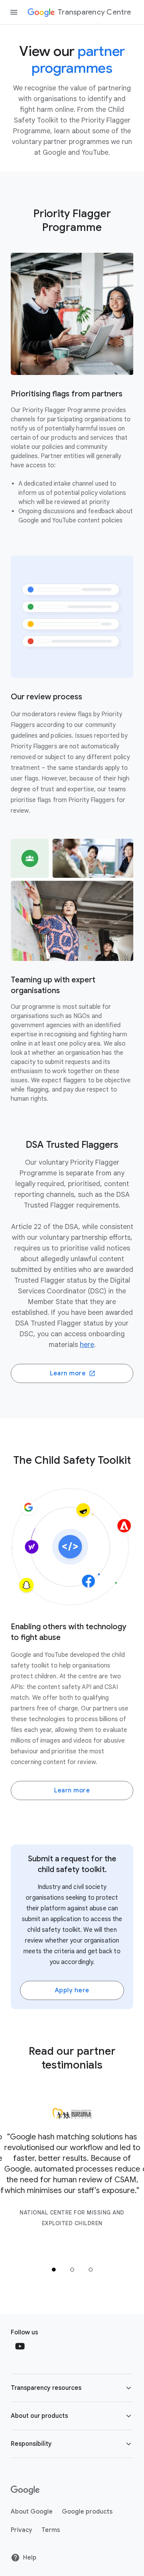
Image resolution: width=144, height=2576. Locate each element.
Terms (51, 2530)
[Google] (25, 2490)
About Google (32, 2512)
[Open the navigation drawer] (14, 12)
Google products (87, 2512)
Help (30, 2558)
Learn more (68, 1373)
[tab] (54, 2270)
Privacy (22, 2530)
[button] (72, 2388)
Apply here (72, 1990)
